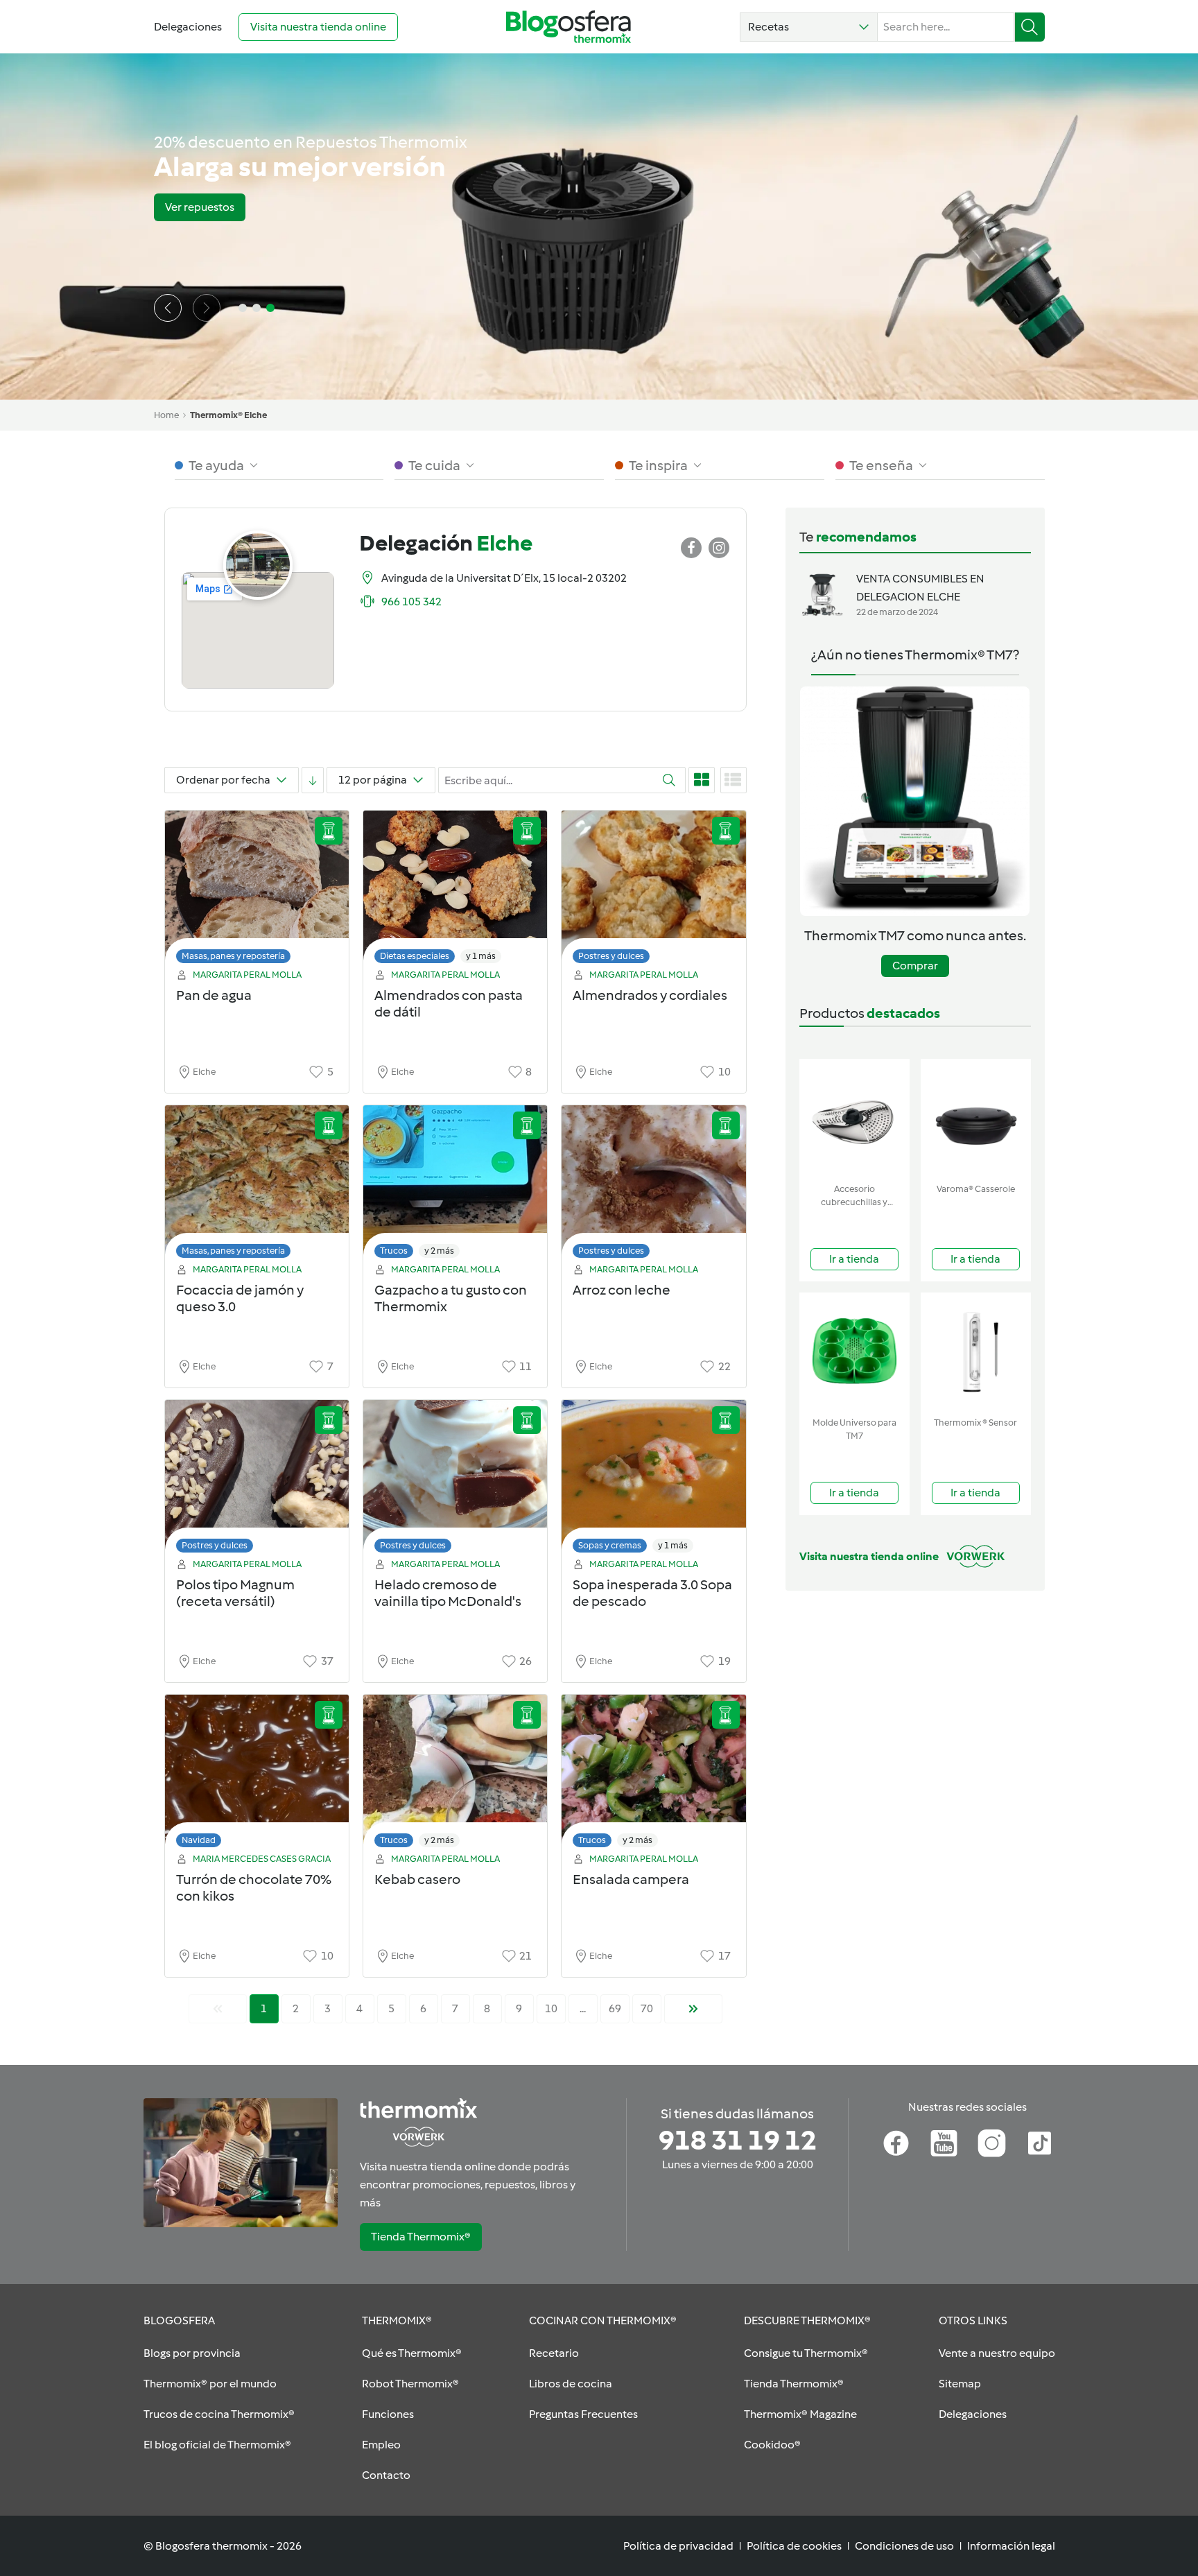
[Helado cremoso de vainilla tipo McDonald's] (455, 1480)
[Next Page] (693, 2009)
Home (166, 415)
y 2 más (439, 1251)
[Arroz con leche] (653, 1185)
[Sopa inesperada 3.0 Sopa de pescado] (653, 1480)
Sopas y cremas (610, 1545)
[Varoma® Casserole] (976, 1118)
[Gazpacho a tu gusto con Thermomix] (455, 1185)
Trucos (394, 1251)
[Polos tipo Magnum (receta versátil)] (257, 1480)
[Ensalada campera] (653, 1775)
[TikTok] (1040, 2143)
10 (551, 2008)
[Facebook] (896, 2143)
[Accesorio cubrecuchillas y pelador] (854, 1118)
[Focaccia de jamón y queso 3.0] (257, 1185)
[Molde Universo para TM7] (854, 1352)
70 (647, 2008)
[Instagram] (992, 2143)
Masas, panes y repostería (233, 956)
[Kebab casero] (455, 1775)
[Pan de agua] (257, 891)
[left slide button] (168, 308)
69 (615, 2008)
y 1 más (481, 956)
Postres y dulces (611, 956)
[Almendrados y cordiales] (653, 891)
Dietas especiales (415, 956)
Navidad (199, 1840)
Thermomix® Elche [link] (228, 415)
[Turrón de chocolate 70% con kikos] (257, 1775)
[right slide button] (207, 308)
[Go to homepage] (568, 27)
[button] (809, 27)
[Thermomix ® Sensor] (976, 1352)
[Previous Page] (218, 2009)
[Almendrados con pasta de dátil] (455, 891)
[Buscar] (1030, 27)
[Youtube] (944, 2143)
